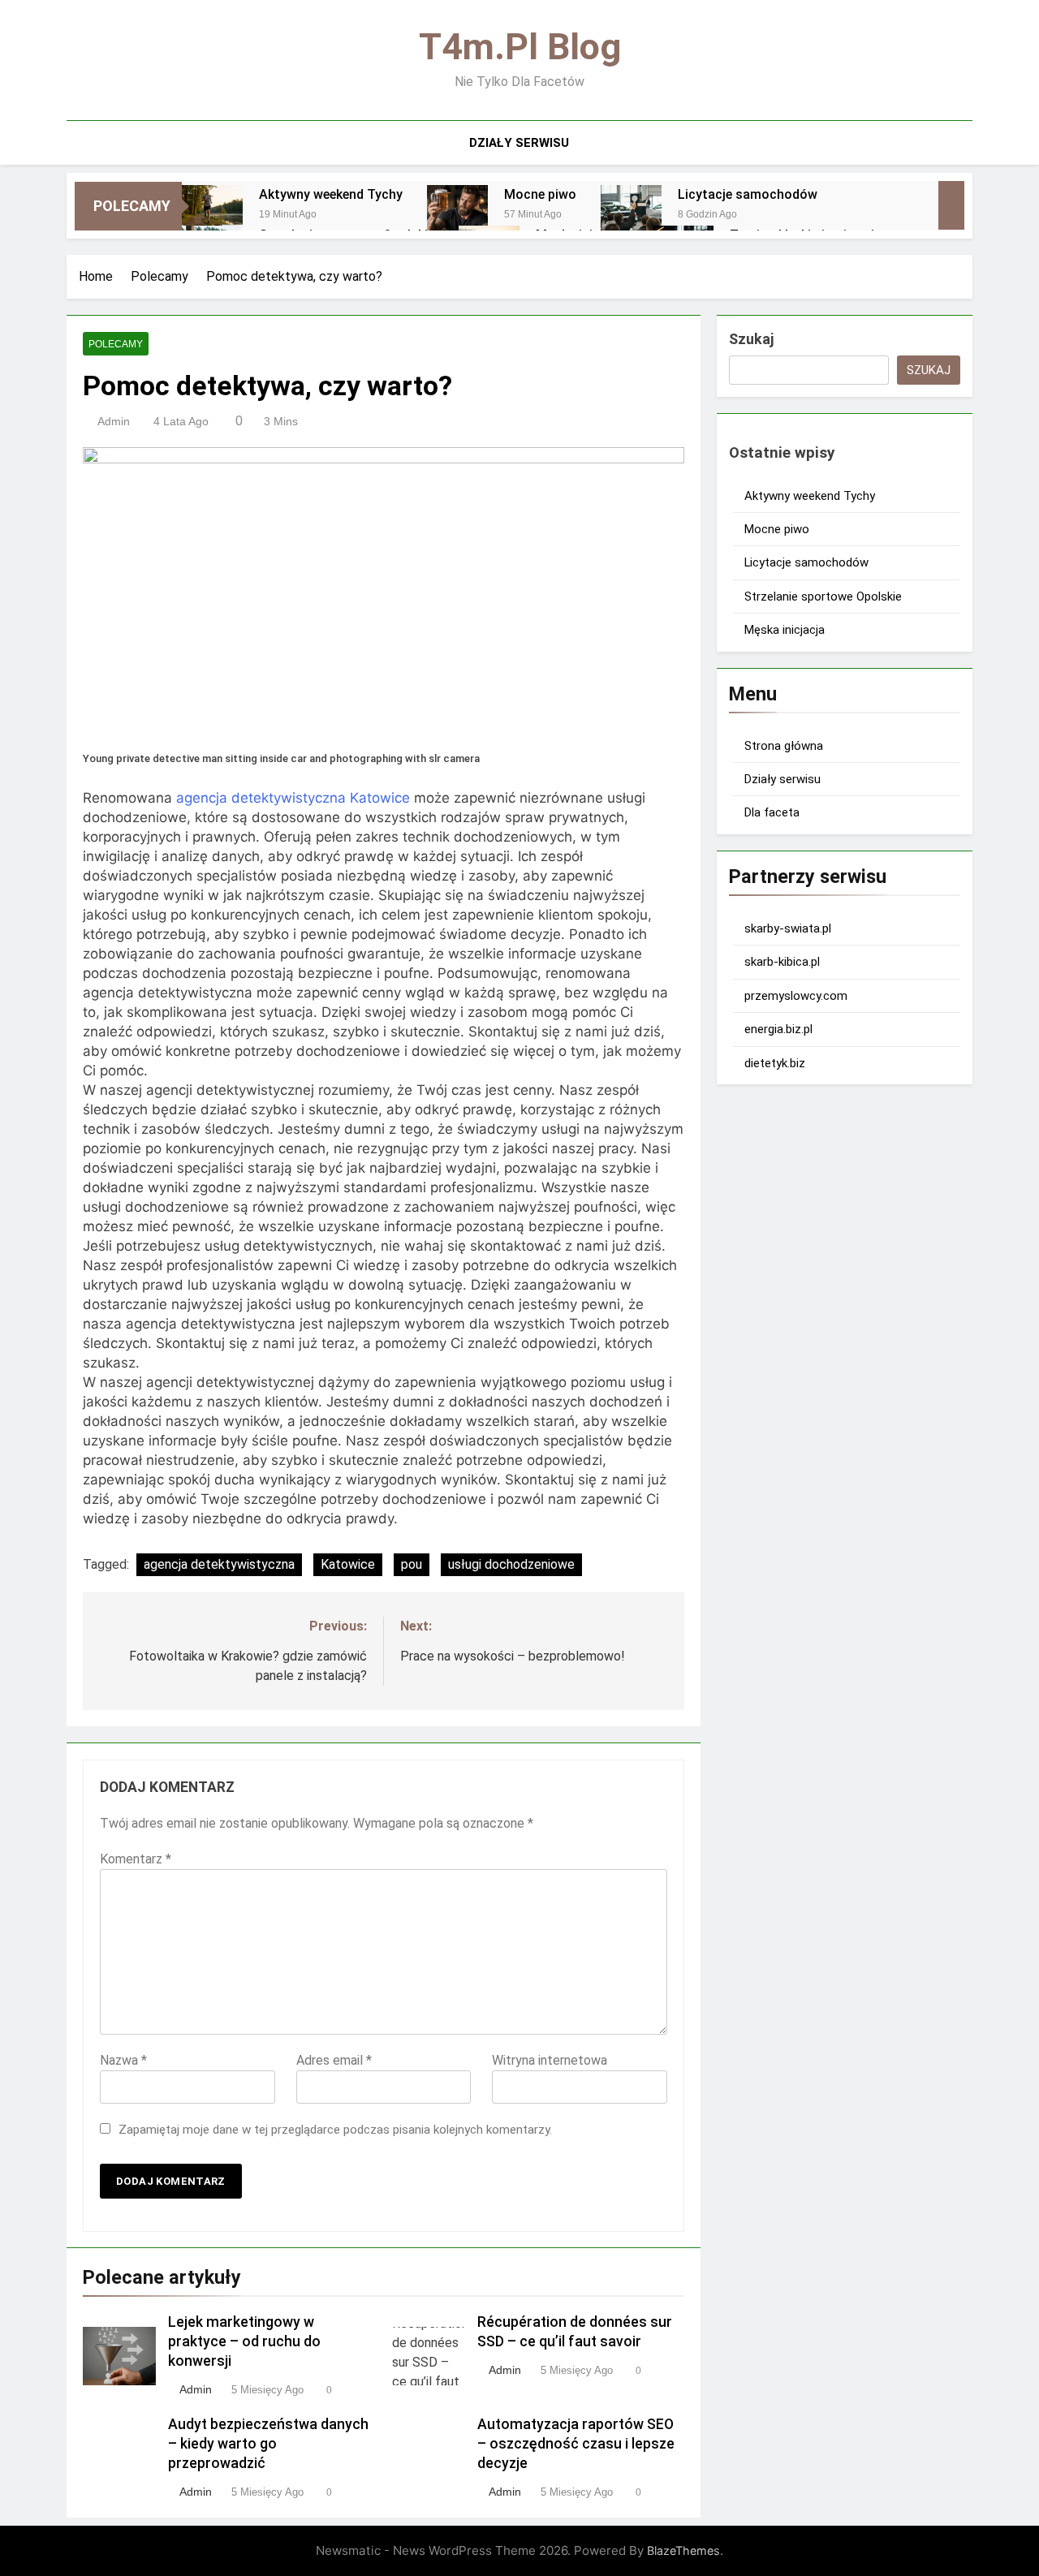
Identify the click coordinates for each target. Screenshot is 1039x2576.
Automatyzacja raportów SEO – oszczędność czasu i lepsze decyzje (576, 2444)
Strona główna (784, 746)
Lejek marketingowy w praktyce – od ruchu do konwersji (244, 2341)
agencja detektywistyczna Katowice (293, 798)
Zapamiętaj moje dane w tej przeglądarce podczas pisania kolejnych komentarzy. (335, 2130)
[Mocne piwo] (457, 215)
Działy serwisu (519, 143)
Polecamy (116, 344)
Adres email (334, 2060)
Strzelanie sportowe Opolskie (823, 597)
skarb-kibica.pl (782, 962)
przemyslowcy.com (796, 996)
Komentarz (136, 1859)
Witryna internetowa (550, 2060)
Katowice (348, 1564)
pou (412, 1564)
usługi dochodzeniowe (511, 1564)
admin (114, 421)
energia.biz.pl (778, 1029)
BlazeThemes (683, 2550)
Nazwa (123, 2060)
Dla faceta (772, 812)
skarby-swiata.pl (788, 928)
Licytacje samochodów (748, 194)
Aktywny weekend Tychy (331, 194)
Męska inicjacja (785, 630)
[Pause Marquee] (951, 205)
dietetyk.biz (775, 1063)
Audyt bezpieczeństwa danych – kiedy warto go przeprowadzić (268, 2444)
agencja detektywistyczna (219, 1564)
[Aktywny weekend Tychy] (212, 215)
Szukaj (751, 339)
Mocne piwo (540, 194)
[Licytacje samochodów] (631, 215)
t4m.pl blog (520, 47)
